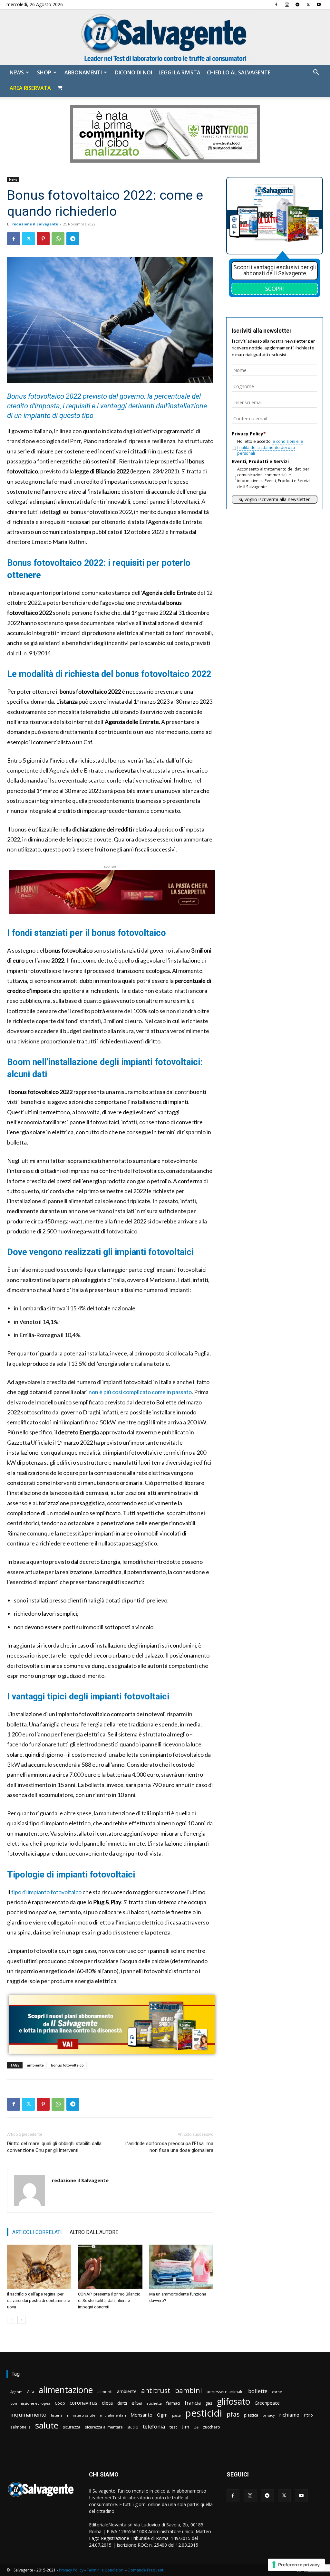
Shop (44, 72)
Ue (196, 2427)
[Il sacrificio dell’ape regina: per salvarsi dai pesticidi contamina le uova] (39, 2267)
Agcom (16, 2392)
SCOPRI (275, 289)
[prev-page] (11, 2320)
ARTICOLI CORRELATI (37, 2232)
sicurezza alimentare (104, 2427)
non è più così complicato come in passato (140, 1392)
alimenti (105, 2392)
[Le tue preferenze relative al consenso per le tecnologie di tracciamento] (296, 2565)
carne (277, 2392)
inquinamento (28, 2414)
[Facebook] (276, 5)
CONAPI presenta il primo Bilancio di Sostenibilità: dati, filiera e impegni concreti (109, 2300)
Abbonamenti (83, 72)
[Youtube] (319, 5)
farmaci (173, 2403)
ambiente (35, 2065)
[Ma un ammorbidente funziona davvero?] (181, 2267)
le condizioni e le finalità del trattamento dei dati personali (270, 447)
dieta (107, 2403)
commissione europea (30, 2403)
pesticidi (204, 2413)
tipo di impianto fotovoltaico (46, 1892)
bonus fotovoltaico (67, 2065)
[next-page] (21, 2320)
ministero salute (81, 2415)
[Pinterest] (43, 239)
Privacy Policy (71, 2570)
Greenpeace (267, 2403)
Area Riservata (30, 88)
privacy (269, 2415)
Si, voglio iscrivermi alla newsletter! (275, 499)
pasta (176, 2415)
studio (133, 2427)
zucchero (212, 2427)
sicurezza (72, 2427)
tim (185, 2427)
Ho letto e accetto (270, 447)
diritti (122, 2403)
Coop (60, 2403)
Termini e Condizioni (106, 2570)
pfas (233, 2414)
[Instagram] (287, 5)
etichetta (154, 2403)
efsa (137, 2403)
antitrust (156, 2390)
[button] (316, 73)
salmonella (20, 2427)
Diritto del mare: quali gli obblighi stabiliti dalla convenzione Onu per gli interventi (54, 2147)
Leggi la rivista (180, 72)
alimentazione (66, 2390)
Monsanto (141, 2415)
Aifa (31, 2392)
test (173, 2427)
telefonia (154, 2426)
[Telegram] (297, 5)
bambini (189, 2390)
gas (209, 2403)
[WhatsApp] (58, 239)
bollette (258, 2391)
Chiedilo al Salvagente (239, 72)
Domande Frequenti (146, 2570)
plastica (251, 2415)
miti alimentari (113, 2415)
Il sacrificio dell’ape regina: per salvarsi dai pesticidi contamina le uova (39, 2300)
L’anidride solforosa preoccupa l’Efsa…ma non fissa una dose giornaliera (169, 2147)
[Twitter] (308, 5)
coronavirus (83, 2403)
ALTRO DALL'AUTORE (94, 2232)
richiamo (289, 2415)
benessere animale (225, 2392)
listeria (57, 2415)
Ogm (162, 2415)
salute (47, 2425)
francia (193, 2403)
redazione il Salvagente (35, 224)
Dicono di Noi (134, 72)
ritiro (308, 2415)
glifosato (233, 2402)
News (17, 72)
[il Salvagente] (165, 37)
